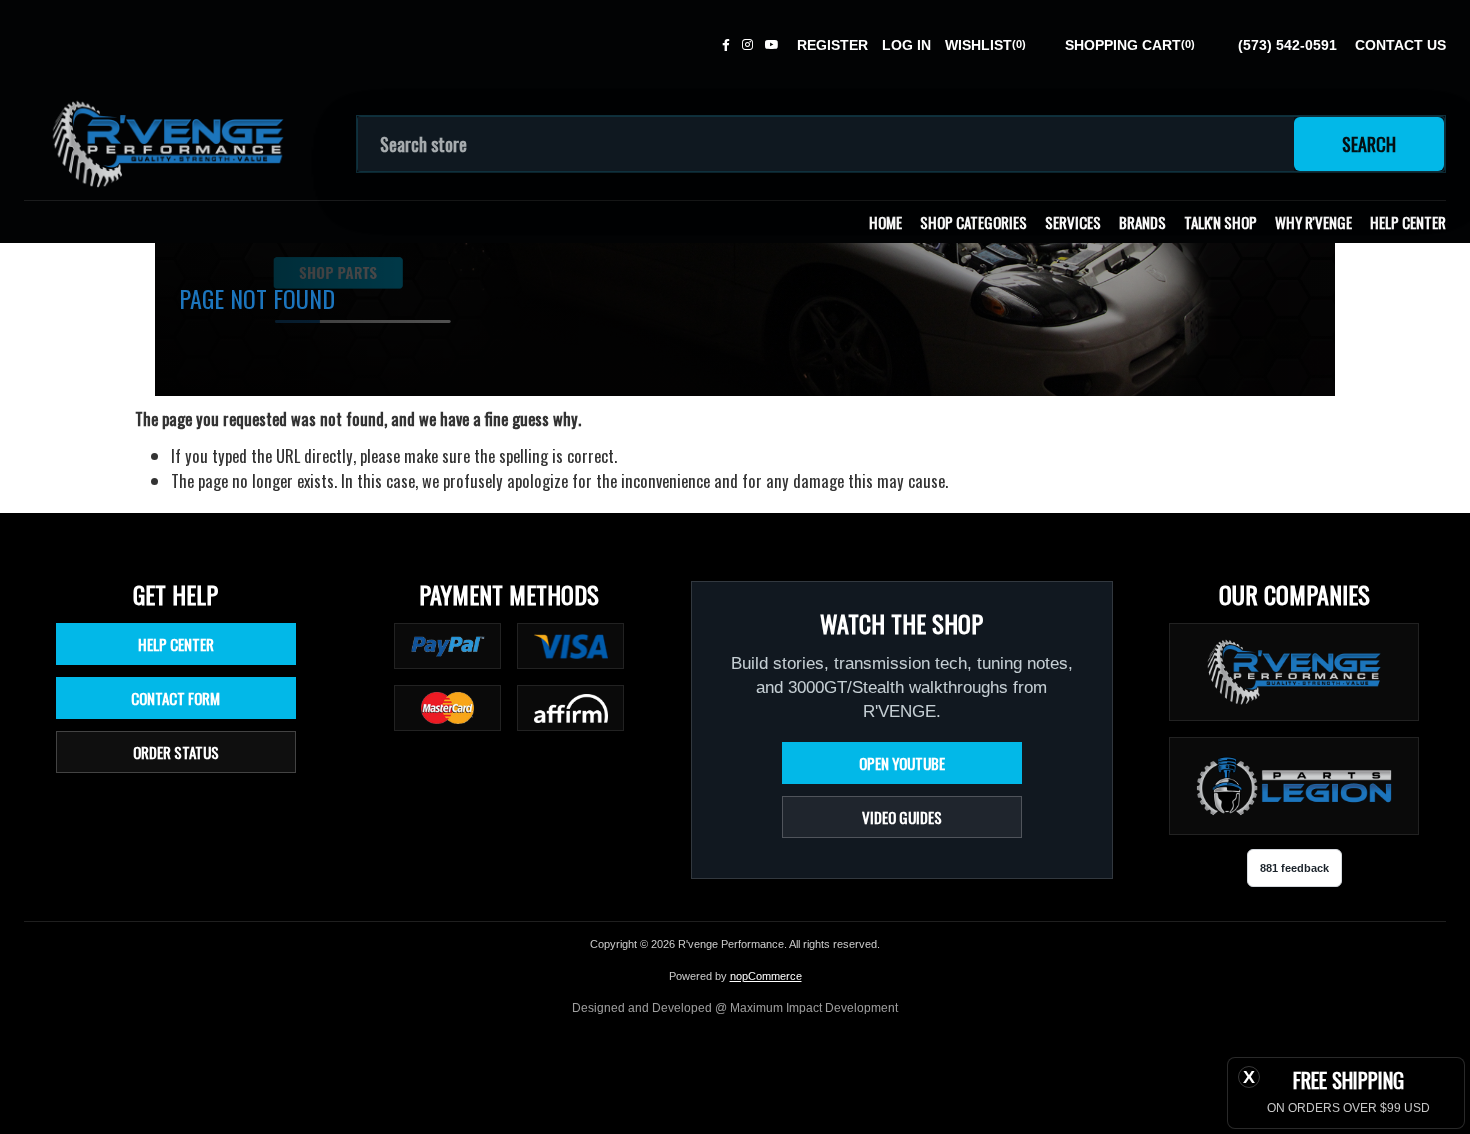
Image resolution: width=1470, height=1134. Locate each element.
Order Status (176, 752)
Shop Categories (973, 222)
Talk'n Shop (1220, 222)
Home (885, 222)
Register (832, 45)
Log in (906, 45)
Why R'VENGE (1313, 222)
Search (1369, 144)
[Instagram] (747, 45)
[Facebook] (726, 45)
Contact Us (1400, 45)
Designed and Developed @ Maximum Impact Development (735, 1008)
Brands (1142, 222)
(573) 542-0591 (1287, 45)
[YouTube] (772, 45)
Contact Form (175, 698)
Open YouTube (902, 763)
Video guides (902, 817)
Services (1073, 222)
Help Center (1408, 222)
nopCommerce (766, 976)
